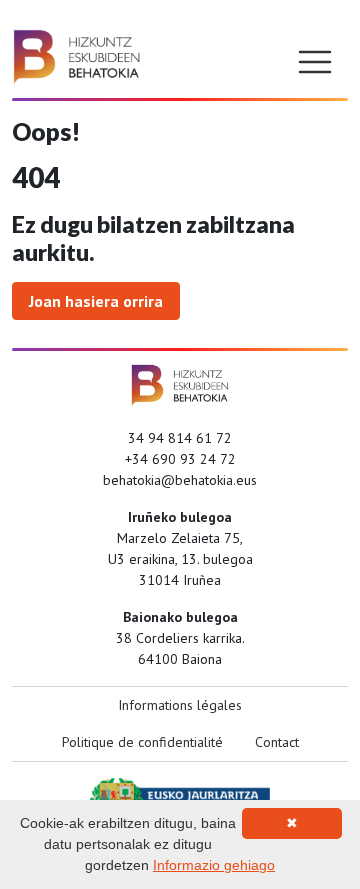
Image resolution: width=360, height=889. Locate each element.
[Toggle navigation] (315, 62)
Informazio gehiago (214, 865)
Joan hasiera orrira (96, 301)
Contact (277, 742)
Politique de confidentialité (142, 742)
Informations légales (180, 705)
